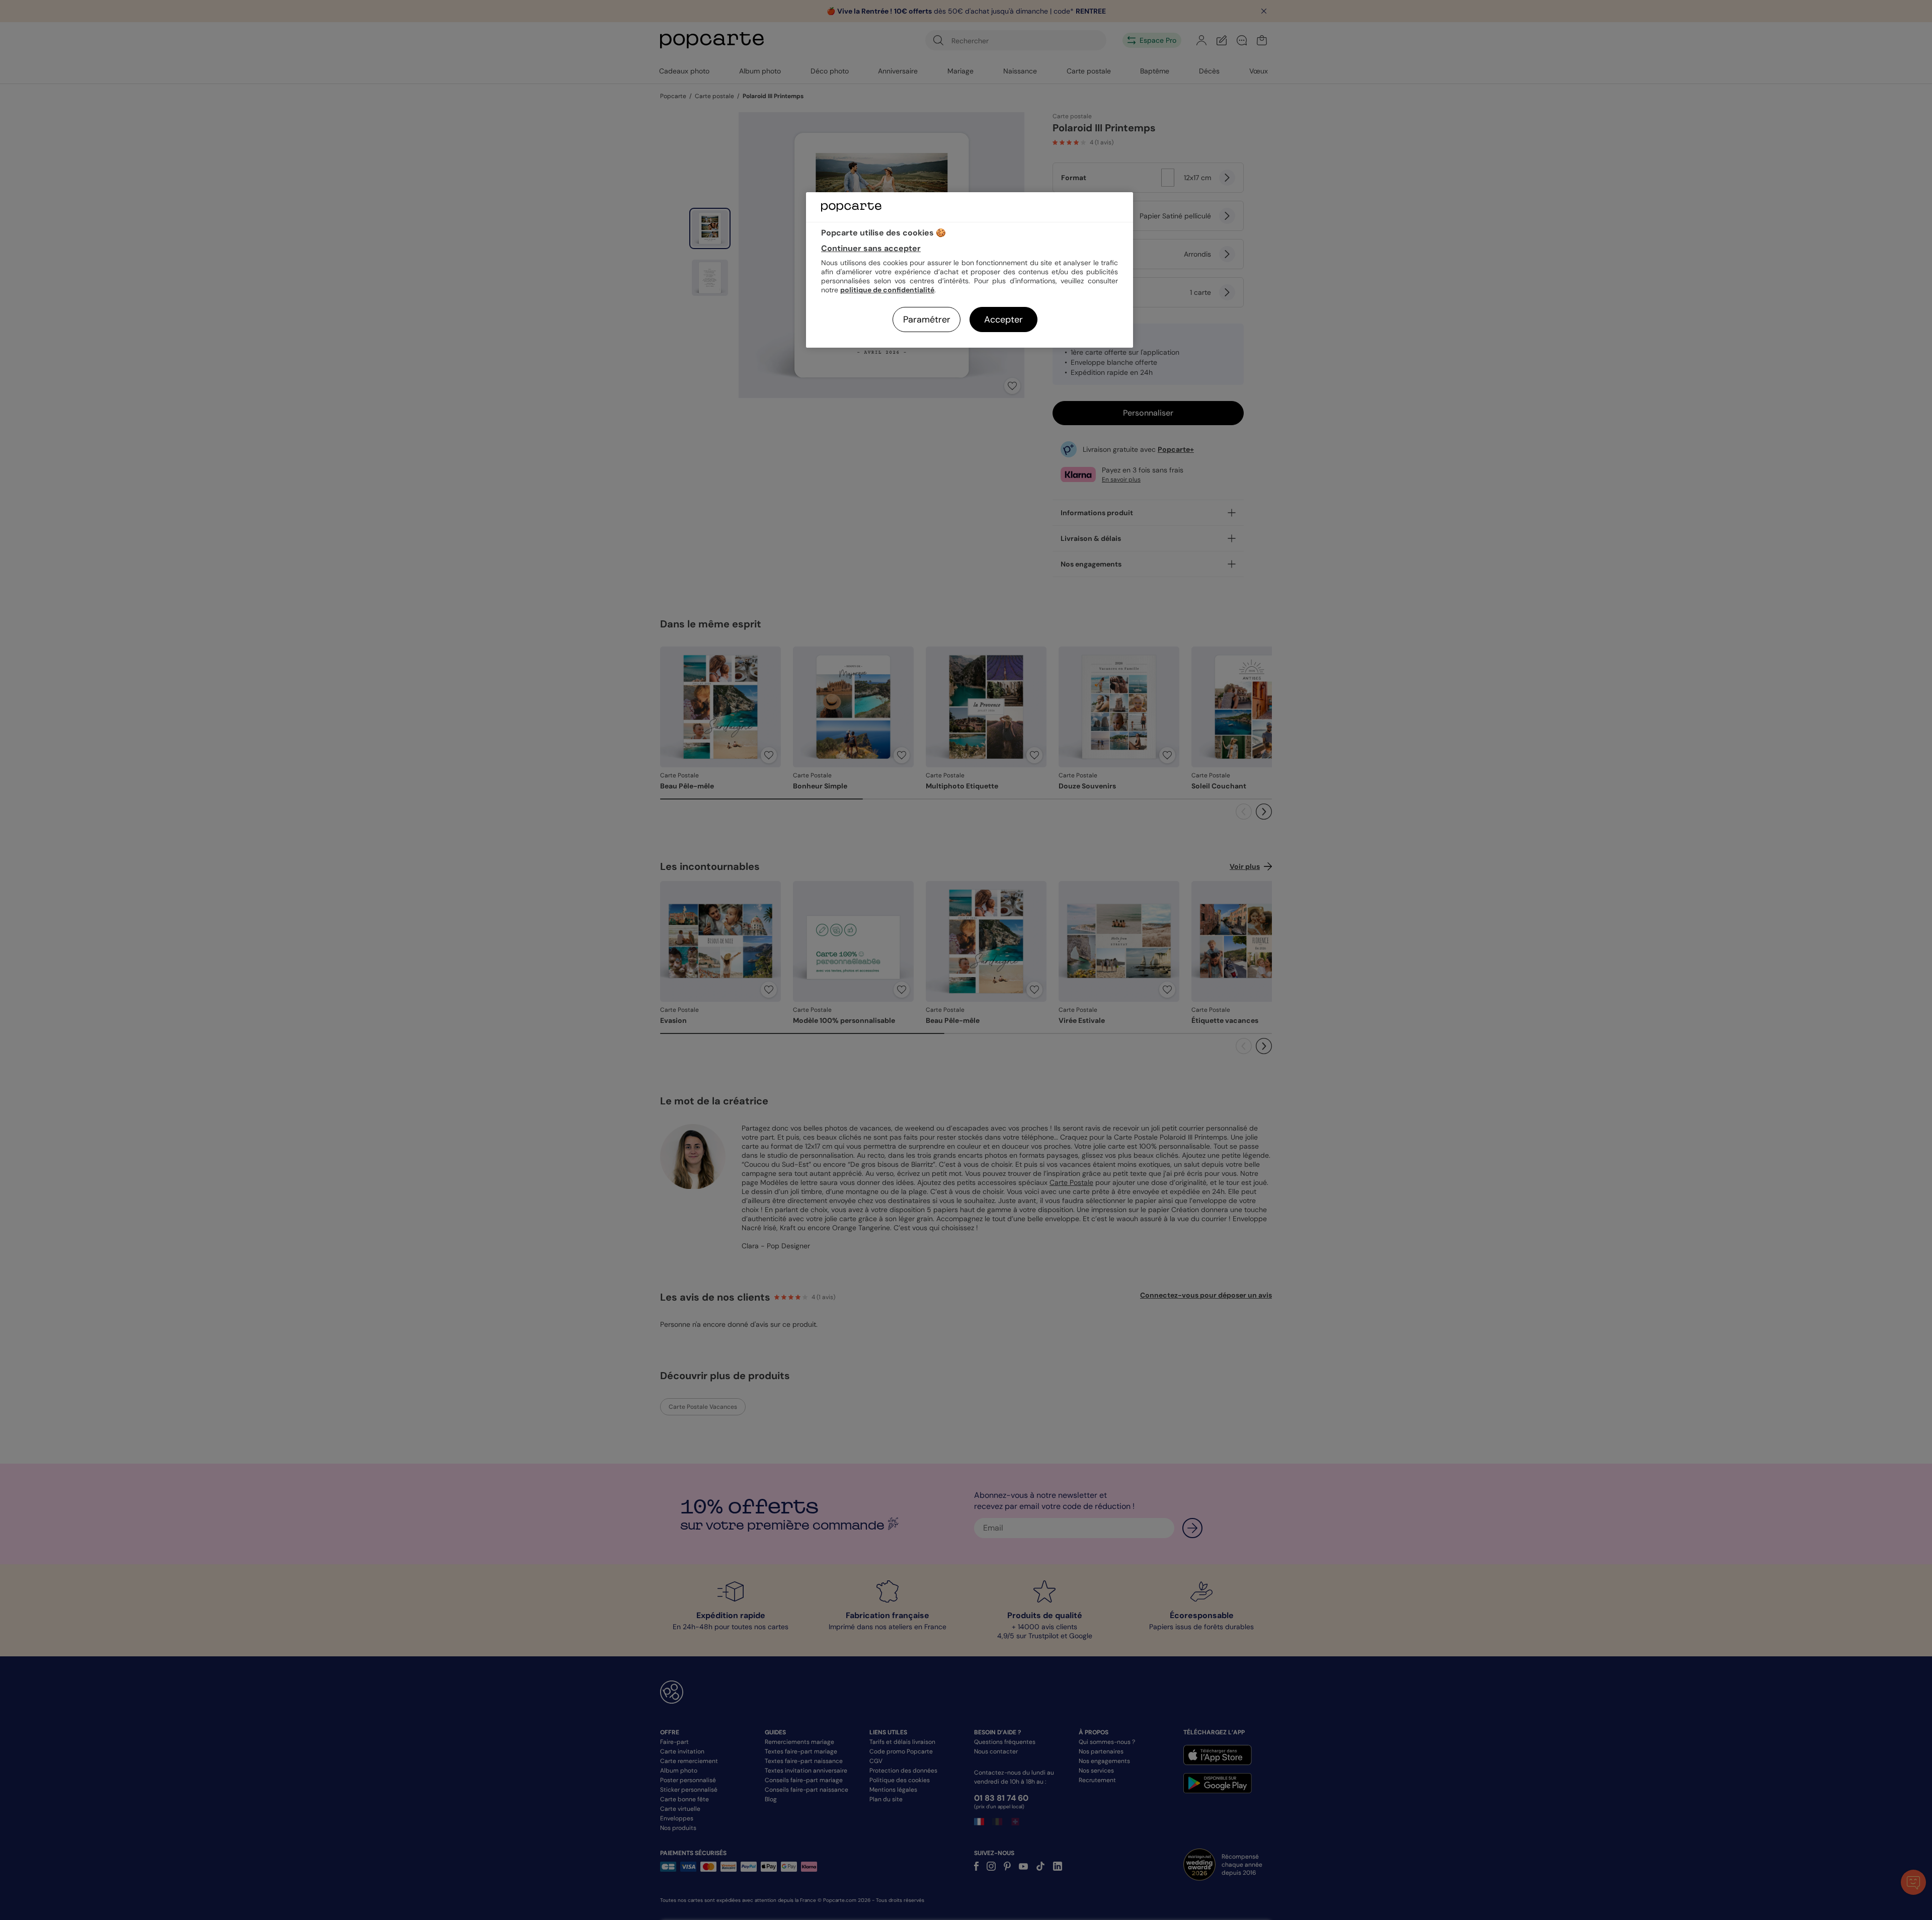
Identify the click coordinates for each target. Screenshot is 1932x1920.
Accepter (1003, 319)
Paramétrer (927, 319)
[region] (970, 270)
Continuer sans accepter (871, 248)
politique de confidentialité (887, 290)
